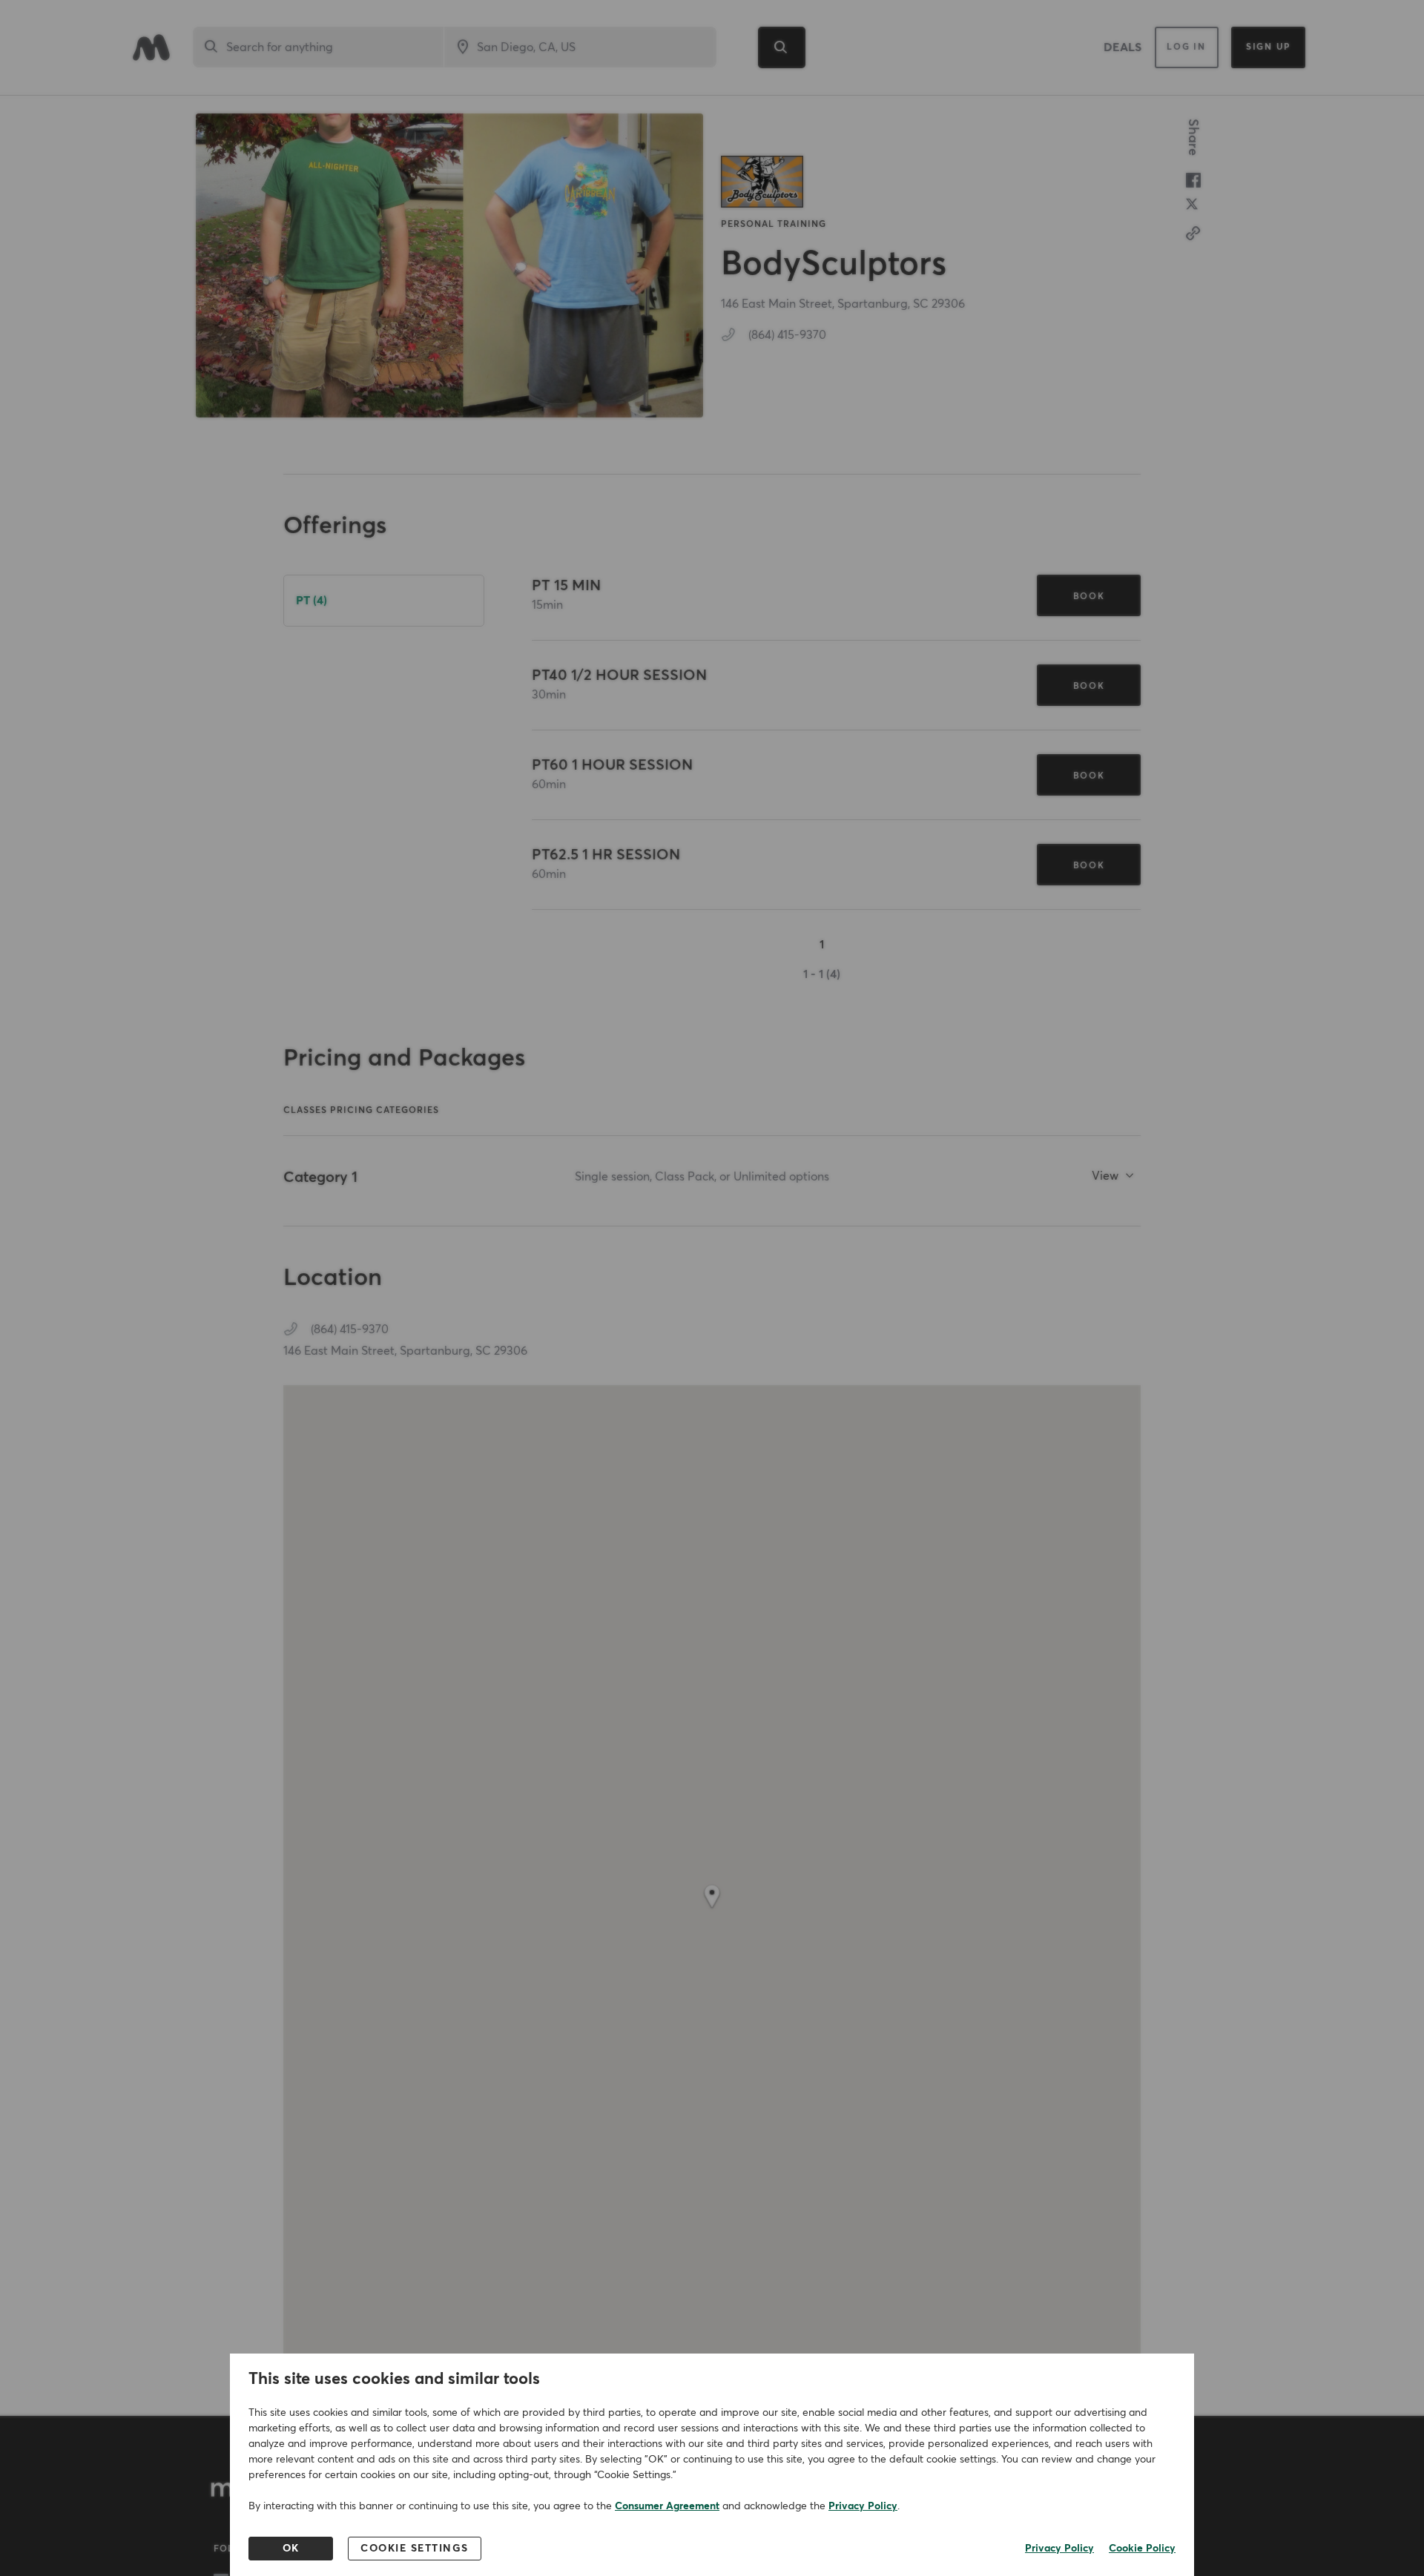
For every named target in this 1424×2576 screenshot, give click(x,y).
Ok (291, 2549)
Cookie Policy (1142, 2549)
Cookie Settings (415, 2549)
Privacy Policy (863, 2506)
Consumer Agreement (667, 2506)
